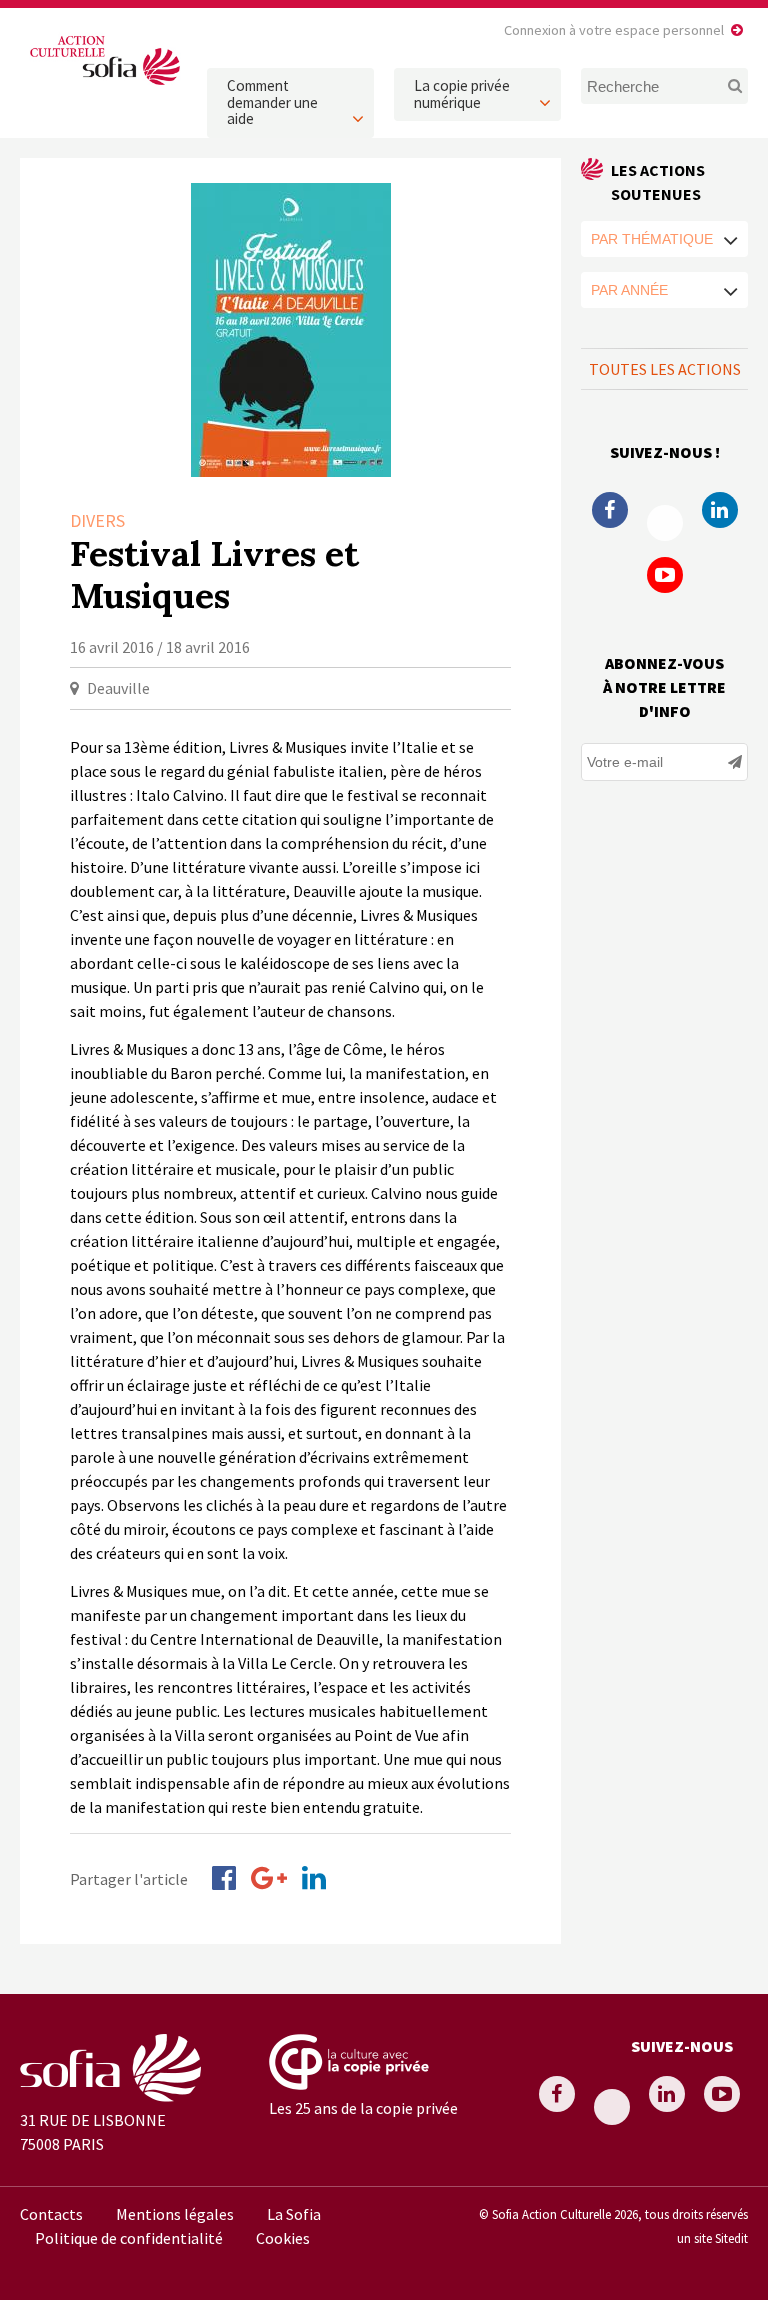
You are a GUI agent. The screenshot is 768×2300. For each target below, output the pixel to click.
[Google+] (269, 1878)
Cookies (283, 2238)
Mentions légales (175, 2214)
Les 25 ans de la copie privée (363, 2108)
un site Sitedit (712, 2238)
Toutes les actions (665, 369)
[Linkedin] (314, 1878)
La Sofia (294, 2214)
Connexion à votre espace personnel (614, 30)
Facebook (610, 510)
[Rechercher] (730, 86)
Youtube (665, 575)
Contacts (51, 2214)
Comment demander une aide (272, 102)
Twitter (665, 523)
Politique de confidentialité (129, 2238)
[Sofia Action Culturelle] (103, 85)
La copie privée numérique (462, 94)
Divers (97, 520)
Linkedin (720, 510)
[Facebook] (224, 1878)
